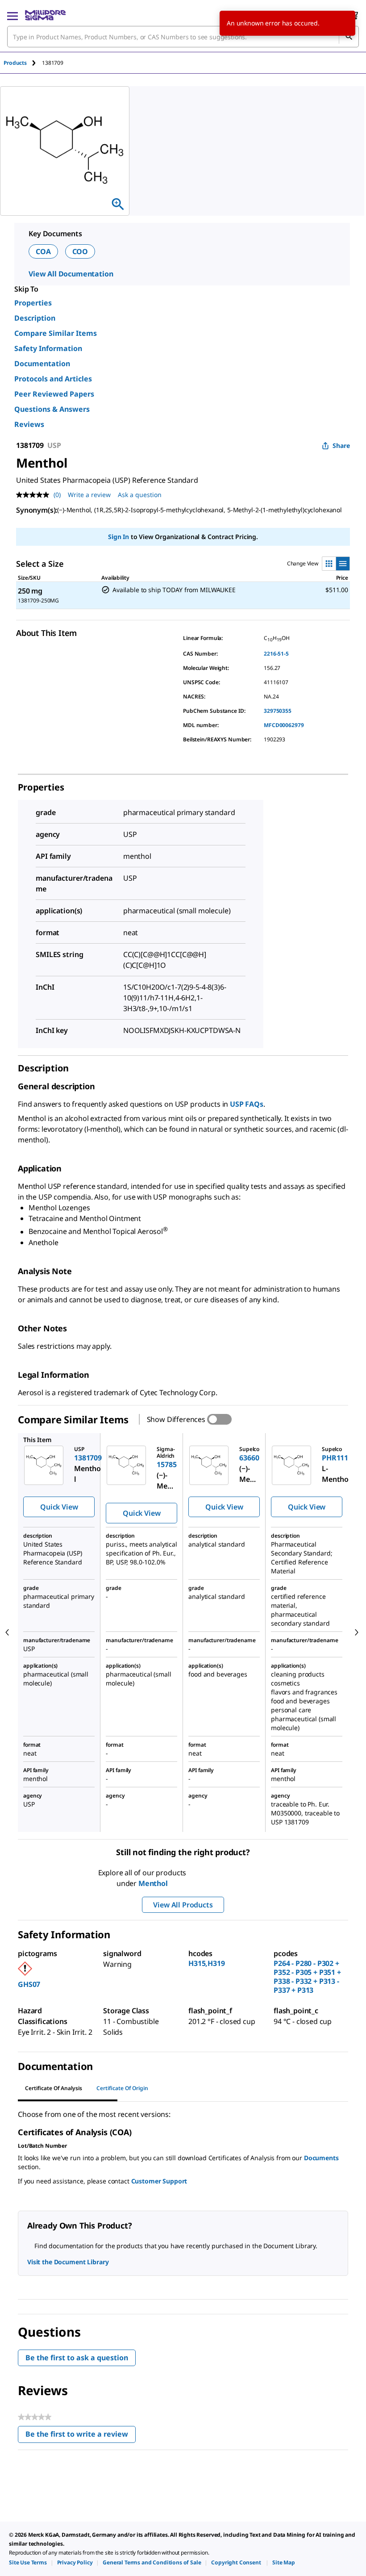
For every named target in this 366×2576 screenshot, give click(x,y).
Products (15, 63)
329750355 (278, 711)
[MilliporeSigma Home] (45, 15)
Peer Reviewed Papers (54, 394)
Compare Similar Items (56, 333)
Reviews (29, 424)
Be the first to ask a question (77, 2358)
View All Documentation (71, 274)
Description (35, 318)
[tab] (23, 63)
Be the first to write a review (81, 2436)
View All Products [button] (183, 1905)
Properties (33, 303)
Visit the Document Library (68, 2262)
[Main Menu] (12, 15)
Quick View (59, 1507)
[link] (28, 2562)
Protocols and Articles (53, 379)
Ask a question (140, 495)
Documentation (42, 364)
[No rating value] (35, 495)
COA (43, 251)
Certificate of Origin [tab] (122, 2088)
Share (341, 445)
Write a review (89, 495)
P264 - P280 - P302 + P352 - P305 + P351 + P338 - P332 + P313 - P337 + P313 (307, 1977)
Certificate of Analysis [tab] (54, 2088)
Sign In (119, 537)
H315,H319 (207, 1963)
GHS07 (29, 1984)
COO (80, 251)
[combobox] (183, 37)
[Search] (349, 37)
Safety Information (48, 348)
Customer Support (159, 2181)
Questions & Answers (52, 409)
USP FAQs (247, 1104)
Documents (321, 2158)
